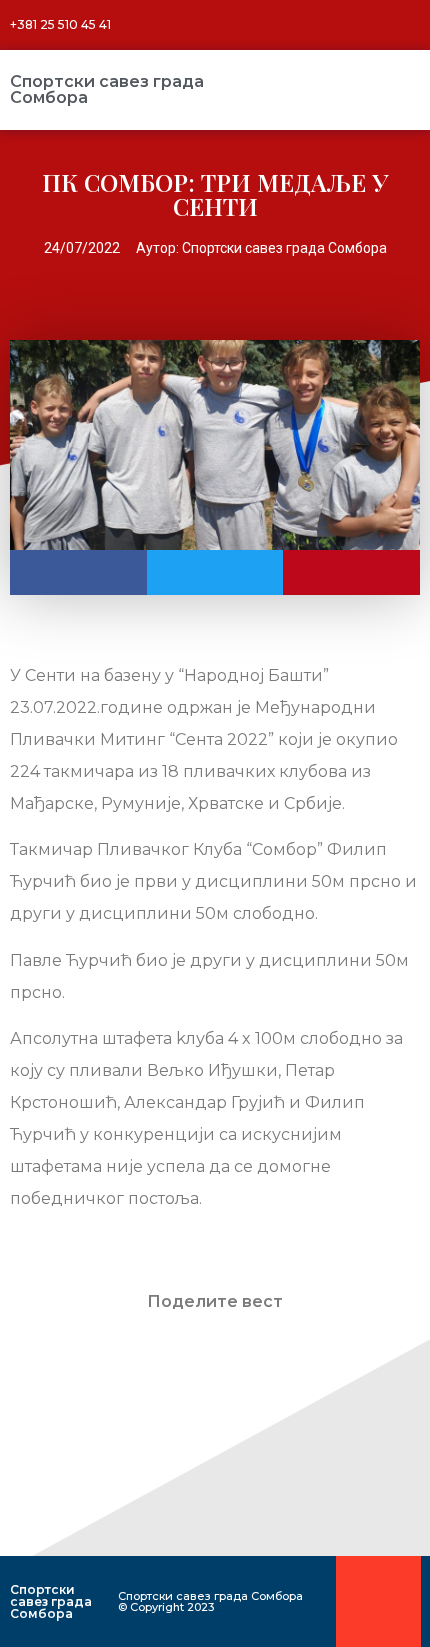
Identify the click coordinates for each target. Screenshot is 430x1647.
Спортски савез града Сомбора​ (107, 89)
